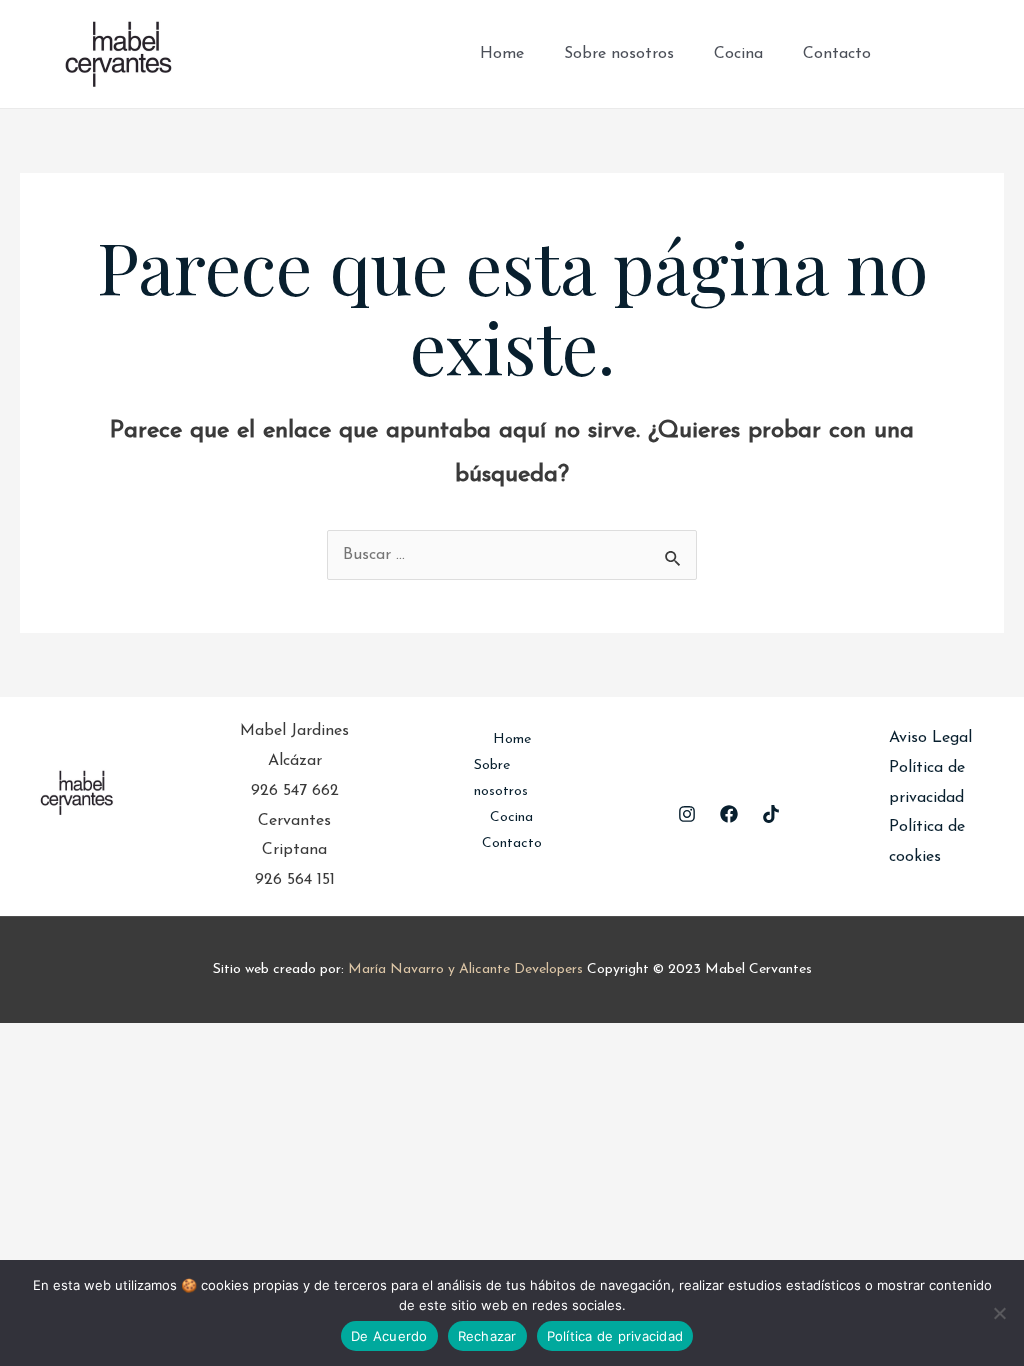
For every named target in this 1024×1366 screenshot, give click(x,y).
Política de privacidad (615, 1336)
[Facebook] (920, 54)
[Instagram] (950, 54)
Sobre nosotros (619, 54)
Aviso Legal (930, 738)
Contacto (837, 54)
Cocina (738, 54)
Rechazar (487, 1336)
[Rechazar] (999, 1313)
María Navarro (396, 969)
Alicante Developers (521, 969)
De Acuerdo (389, 1336)
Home (502, 54)
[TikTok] (980, 54)
